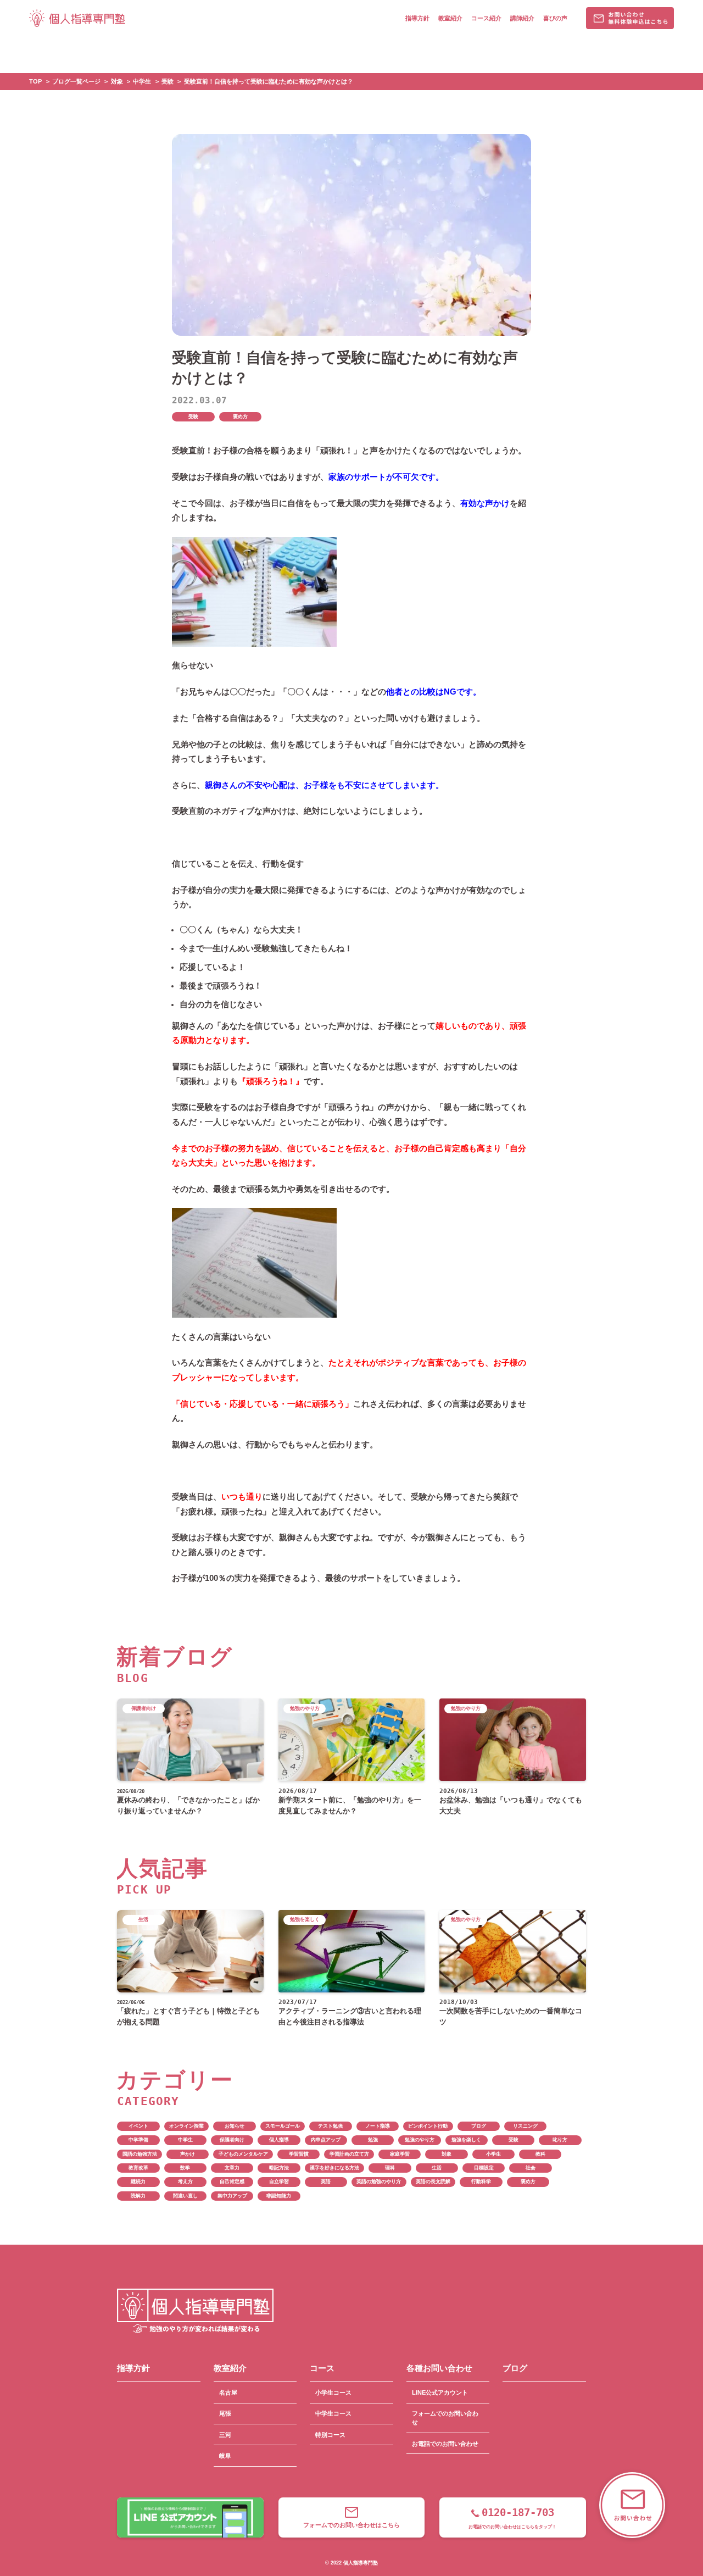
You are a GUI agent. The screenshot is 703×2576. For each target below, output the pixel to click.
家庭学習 (400, 2154)
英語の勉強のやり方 (379, 2181)
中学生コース (333, 2413)
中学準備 (138, 2140)
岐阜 (225, 2456)
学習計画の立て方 (349, 2154)
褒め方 (240, 417)
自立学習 (279, 2181)
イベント (138, 2126)
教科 (540, 2154)
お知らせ (235, 2126)
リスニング (525, 2126)
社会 (531, 2168)
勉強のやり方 (420, 2140)
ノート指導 (378, 2126)
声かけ (188, 2154)
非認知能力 (279, 2196)
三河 (225, 2435)
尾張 (225, 2413)
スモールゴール (283, 2126)
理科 (390, 2168)
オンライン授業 (186, 2126)
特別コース (330, 2435)
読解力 (138, 2196)
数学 (185, 2168)
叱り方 (560, 2140)
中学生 (185, 2140)
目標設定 (484, 2168)
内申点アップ (326, 2140)
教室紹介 (450, 18)
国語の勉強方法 (140, 2154)
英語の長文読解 (433, 2181)
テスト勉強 (330, 2126)
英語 (326, 2181)
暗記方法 (279, 2168)
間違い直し (185, 2196)
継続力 (138, 2181)
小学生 (493, 2154)
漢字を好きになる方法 (334, 2168)
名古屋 (228, 2392)
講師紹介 (522, 18)
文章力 (232, 2168)
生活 (437, 2168)
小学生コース (333, 2392)
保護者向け (232, 2140)
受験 (193, 417)
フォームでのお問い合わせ (445, 2418)
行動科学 (481, 2181)
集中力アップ (232, 2196)
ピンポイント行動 (428, 2126)
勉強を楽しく (466, 2140)
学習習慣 (299, 2154)
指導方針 (417, 18)
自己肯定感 (232, 2181)
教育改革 (138, 2168)
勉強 (373, 2140)
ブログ (479, 2126)
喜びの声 (555, 18)
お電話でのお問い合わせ (445, 2444)
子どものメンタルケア (243, 2154)
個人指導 (279, 2140)
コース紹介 (486, 18)
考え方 (185, 2181)
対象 (447, 2154)
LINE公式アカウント (440, 2392)
